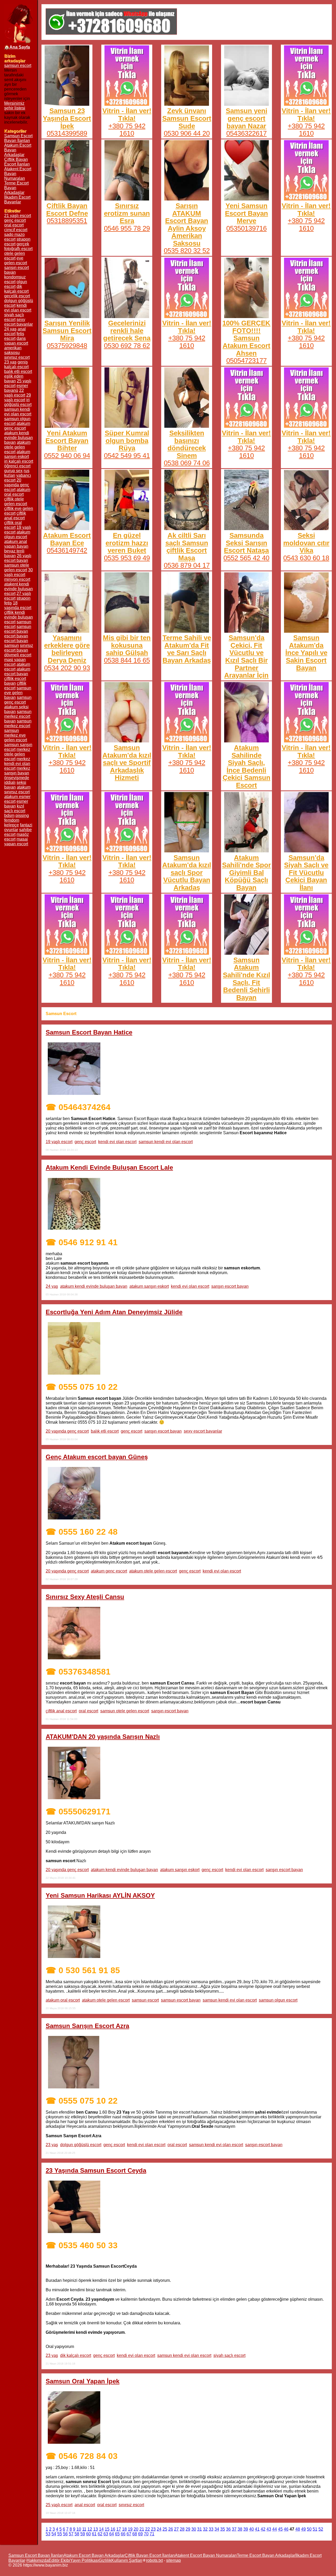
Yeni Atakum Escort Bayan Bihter (67, 440)
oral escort (88, 1711)
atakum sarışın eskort (149, 1286)
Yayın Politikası (84, 2560)
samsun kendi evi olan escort (166, 1142)
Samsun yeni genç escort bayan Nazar (246, 118)
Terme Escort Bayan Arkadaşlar (266, 2555)
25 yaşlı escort (59, 2505)
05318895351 (67, 221)
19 (130, 2529)
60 (88, 2534)
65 (117, 2534)
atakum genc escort (109, 1571)
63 (106, 2534)
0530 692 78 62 (127, 346)
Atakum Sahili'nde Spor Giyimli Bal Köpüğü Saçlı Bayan (246, 873)
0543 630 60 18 (306, 558)
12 (90, 2529)
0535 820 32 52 (187, 251)
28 (182, 2529)
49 (303, 2529)
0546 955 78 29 (127, 228)
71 (152, 2534)
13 (96, 2529)
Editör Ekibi (59, 2560)
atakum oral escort (63, 2000)
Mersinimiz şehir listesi (15, 106)
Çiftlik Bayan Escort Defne (67, 210)
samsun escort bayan (181, 2000)
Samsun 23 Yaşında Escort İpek (67, 118)
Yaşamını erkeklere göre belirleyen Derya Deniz (67, 649)
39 (246, 2529)
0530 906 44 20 (187, 133)
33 (211, 2529)
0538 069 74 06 (187, 463)
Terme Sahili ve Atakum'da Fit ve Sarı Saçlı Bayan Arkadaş (187, 649)
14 (101, 2529)
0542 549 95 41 (127, 456)
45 (280, 2529)
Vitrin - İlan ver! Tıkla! (127, 115)
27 (176, 2529)
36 (228, 2529)
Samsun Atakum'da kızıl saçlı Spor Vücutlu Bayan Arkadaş (187, 873)
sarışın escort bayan (230, 1286)
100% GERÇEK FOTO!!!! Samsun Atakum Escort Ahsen (246, 338)
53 (48, 2534)
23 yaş (52, 2145)
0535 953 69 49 (127, 558)
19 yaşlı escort (59, 1142)
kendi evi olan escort (117, 1142)
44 (275, 2529)
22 (148, 2529)
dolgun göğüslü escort (81, 2145)
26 (171, 2529)
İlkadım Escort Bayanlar (17, 200)
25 (165, 2529)
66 (123, 2534)
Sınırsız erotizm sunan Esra (127, 213)
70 (146, 2534)
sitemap (174, 2560)
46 (286, 2529)
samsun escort (18, 65)
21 (142, 2529)
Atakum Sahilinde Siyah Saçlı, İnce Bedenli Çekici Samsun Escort (246, 766)
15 (107, 2529)
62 (100, 2534)
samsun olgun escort (278, 2000)
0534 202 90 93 (67, 668)
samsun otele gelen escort (125, 1711)
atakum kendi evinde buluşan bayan (94, 1286)
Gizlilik (105, 2560)
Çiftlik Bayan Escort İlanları (17, 162)
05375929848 (67, 346)
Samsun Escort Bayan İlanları (18, 138)
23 (153, 2529)
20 (136, 2529)
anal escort (85, 2505)
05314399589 (67, 133)
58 (77, 2534)
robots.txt (154, 2560)
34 (217, 2529)
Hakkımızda (38, 2560)
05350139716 (246, 228)
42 (263, 2529)
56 (65, 2534)
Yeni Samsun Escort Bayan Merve (246, 213)
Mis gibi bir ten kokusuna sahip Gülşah (127, 645)
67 (129, 2534)
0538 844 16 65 (127, 660)
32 (205, 2529)
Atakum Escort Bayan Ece (67, 539)
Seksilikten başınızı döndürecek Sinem (187, 444)
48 (298, 2529)
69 (140, 2534)
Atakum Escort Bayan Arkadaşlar (94, 2555)
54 (54, 2534)
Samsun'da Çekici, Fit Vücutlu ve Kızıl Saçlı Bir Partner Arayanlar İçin (246, 656)
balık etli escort (105, 1431)
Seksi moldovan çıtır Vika (306, 543)
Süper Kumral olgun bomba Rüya (127, 440)
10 (79, 2529)
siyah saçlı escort (229, 2355)
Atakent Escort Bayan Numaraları (206, 2555)
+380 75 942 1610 (127, 130)
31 (199, 2529)
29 (188, 2529)
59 (83, 2534)
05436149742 (67, 550)
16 (113, 2529)
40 (251, 2529)
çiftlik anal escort (61, 1711)
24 (159, 2529)
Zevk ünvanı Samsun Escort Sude (187, 118)
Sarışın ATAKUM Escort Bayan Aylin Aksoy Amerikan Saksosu (187, 225)
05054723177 (246, 361)
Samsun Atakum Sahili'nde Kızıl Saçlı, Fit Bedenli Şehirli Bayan (246, 979)
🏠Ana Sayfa (17, 47)
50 (309, 2529)
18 (124, 2529)
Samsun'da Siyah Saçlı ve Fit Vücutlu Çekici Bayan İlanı (306, 873)
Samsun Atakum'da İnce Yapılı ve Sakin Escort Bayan (306, 653)
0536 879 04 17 (187, 565)
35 (223, 2529)
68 (135, 2534)
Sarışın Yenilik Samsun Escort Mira (67, 331)
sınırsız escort (131, 2505)
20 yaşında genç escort (67, 1431)
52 (321, 2529)
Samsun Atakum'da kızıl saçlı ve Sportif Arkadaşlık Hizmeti (127, 763)
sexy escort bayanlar (203, 1431)
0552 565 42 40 (246, 558)
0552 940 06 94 (67, 456)
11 (84, 2529)
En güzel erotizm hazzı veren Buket (127, 543)
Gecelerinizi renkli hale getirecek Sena (127, 331)
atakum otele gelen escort (153, 1571)
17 (119, 2529)
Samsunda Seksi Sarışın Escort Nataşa (246, 543)
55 (60, 2534)
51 (315, 2529)
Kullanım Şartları (127, 2560)
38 (240, 2529)
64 (112, 2534)
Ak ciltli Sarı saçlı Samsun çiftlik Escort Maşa (187, 547)
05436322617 (246, 133)
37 (234, 2529)
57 (71, 2534)
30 (194, 2529)
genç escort (85, 1142)
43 (269, 2529)
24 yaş (52, 1286)
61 (94, 2534)
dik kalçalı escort (76, 2355)
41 (257, 2529)
